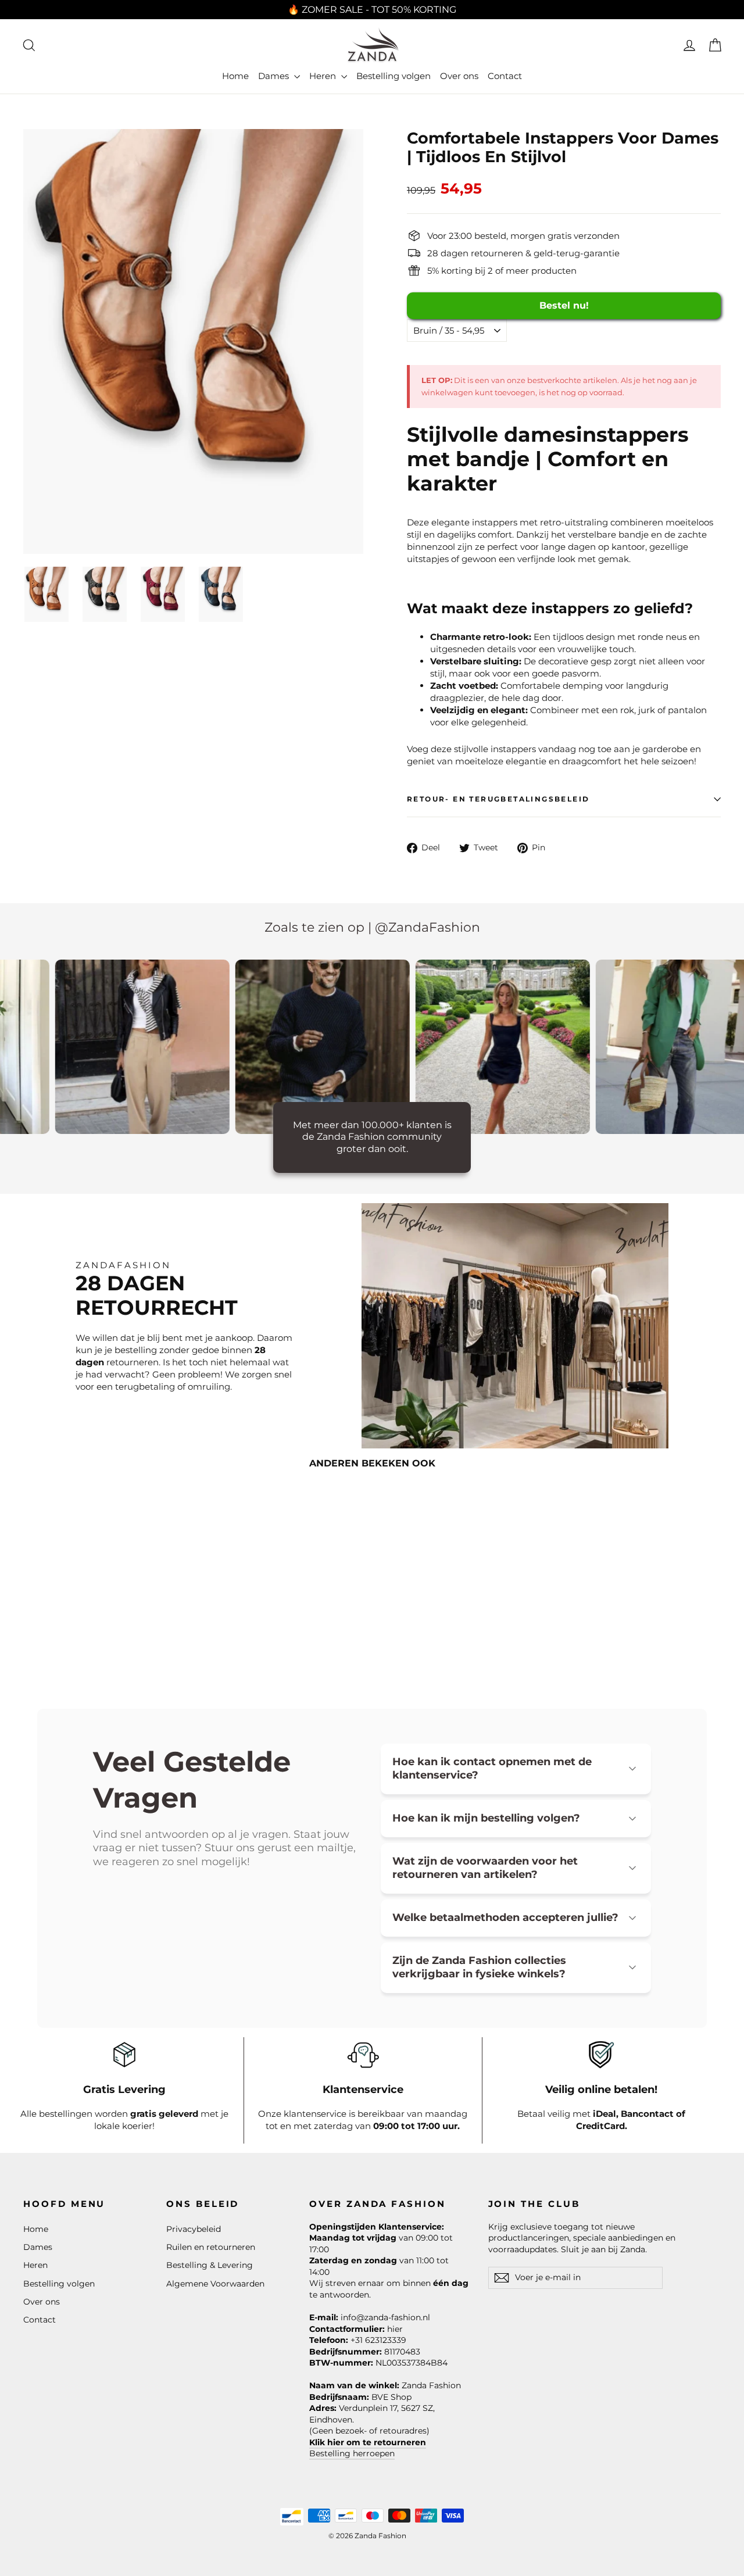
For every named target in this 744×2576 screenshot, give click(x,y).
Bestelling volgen (394, 76)
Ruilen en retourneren (211, 2247)
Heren (324, 76)
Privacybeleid (194, 2229)
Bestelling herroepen (352, 2453)
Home (235, 76)
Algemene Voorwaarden (215, 2284)
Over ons (459, 76)
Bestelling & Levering (210, 2265)
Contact (505, 76)
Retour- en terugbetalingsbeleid (498, 799)
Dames (275, 76)
